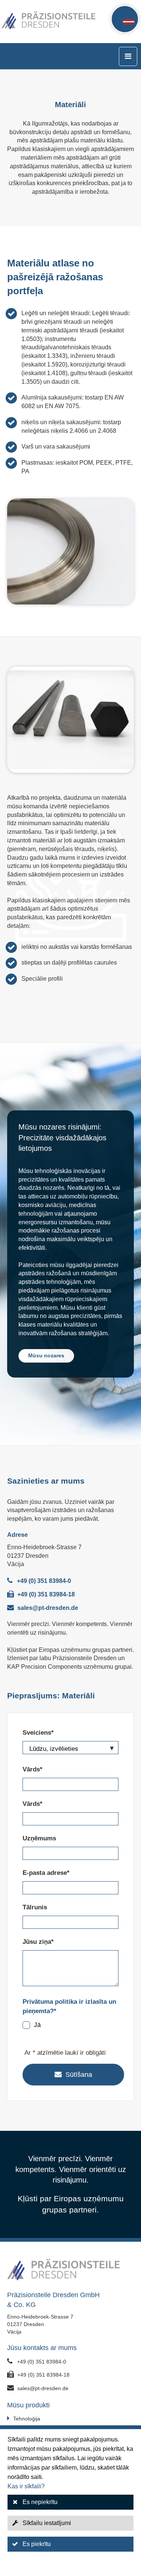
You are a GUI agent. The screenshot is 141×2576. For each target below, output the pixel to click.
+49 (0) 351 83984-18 (46, 1594)
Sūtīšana (79, 2075)
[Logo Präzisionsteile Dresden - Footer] (71, 2271)
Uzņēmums (39, 1838)
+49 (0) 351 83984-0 (44, 1581)
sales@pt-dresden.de (48, 1608)
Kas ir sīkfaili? (26, 2486)
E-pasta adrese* (46, 1873)
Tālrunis (35, 1907)
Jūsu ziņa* (38, 1942)
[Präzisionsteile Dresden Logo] (28, 22)
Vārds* (33, 1769)
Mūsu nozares (46, 1355)
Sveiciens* (38, 1733)
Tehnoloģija (27, 2419)
